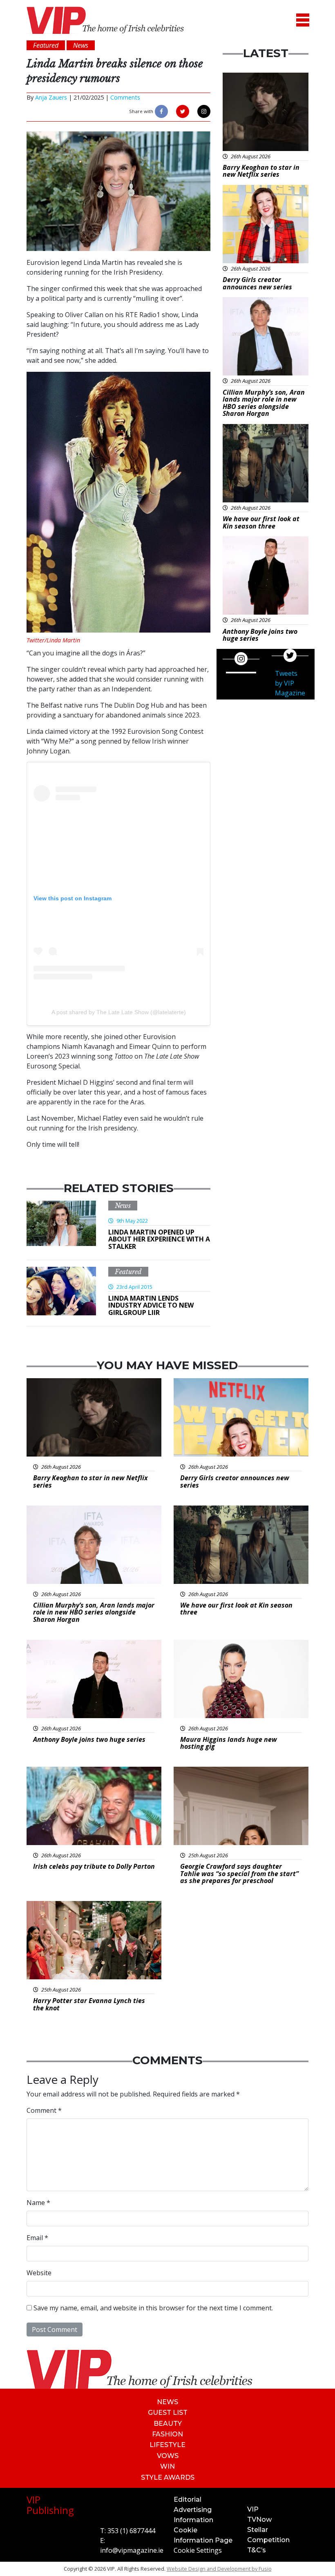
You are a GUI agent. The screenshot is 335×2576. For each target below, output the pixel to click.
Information (193, 2520)
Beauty (168, 2424)
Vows (168, 2456)
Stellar (258, 2530)
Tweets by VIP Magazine (290, 683)
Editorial (188, 2499)
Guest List (168, 2413)
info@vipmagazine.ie (132, 2550)
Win (167, 2466)
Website (39, 2273)
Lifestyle (167, 2445)
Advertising (193, 2510)
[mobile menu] (303, 20)
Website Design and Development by (219, 2569)
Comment (44, 2110)
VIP (253, 2509)
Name (38, 2203)
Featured (128, 1272)
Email (37, 2238)
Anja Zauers (51, 97)
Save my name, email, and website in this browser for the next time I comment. (153, 2308)
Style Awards (168, 2477)
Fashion (167, 2434)
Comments (125, 97)
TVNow (259, 2519)
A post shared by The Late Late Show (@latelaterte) (119, 1012)
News (123, 1206)
